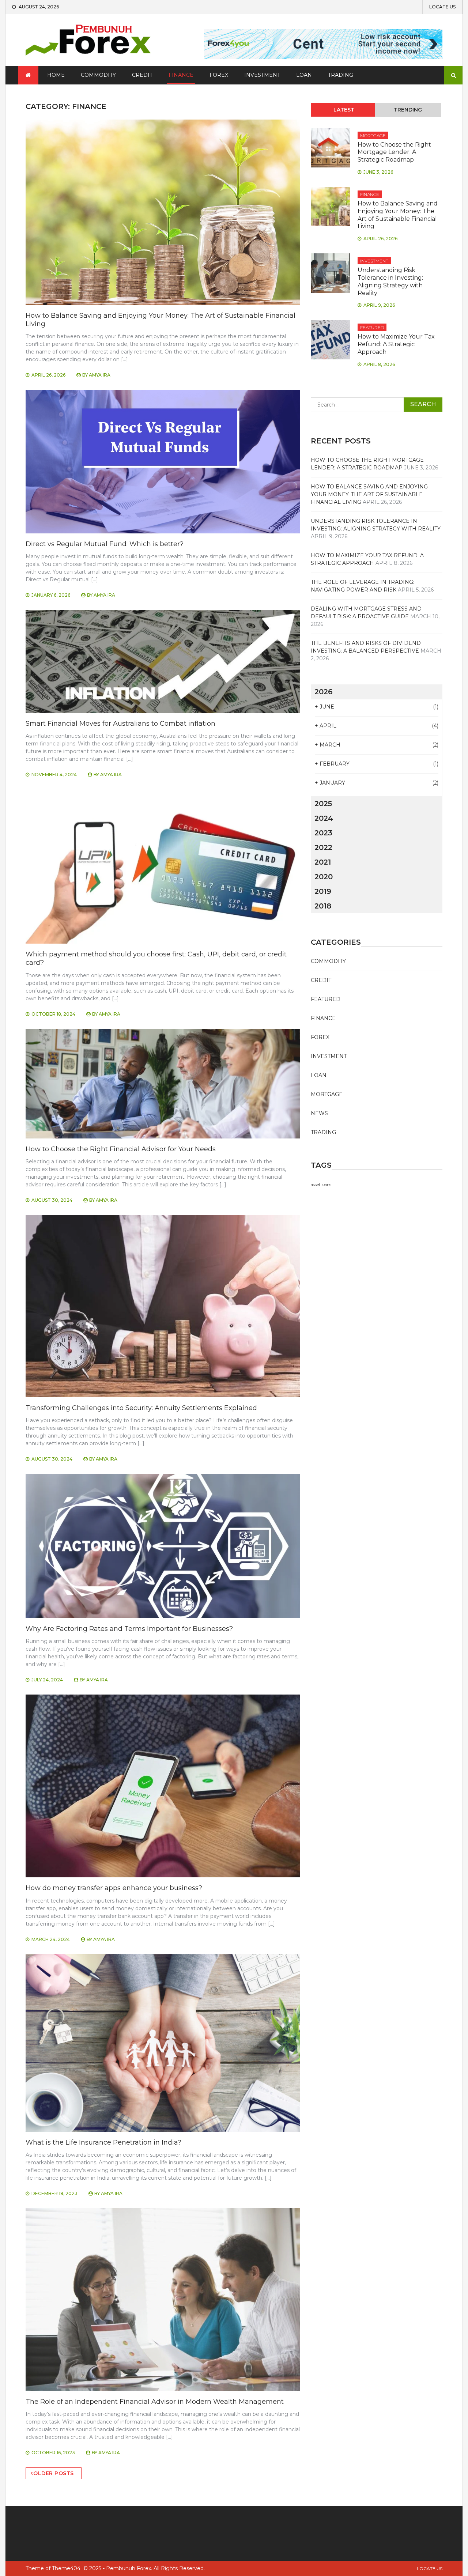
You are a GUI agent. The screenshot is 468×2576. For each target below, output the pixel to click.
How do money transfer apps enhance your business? (114, 1888)
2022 (323, 847)
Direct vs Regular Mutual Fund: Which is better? (105, 544)
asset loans (321, 1185)
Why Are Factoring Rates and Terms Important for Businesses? (129, 1629)
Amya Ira (100, 375)
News (319, 1113)
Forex (219, 75)
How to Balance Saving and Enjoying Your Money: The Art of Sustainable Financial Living (398, 215)
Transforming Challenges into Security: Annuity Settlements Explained (141, 1408)
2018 (323, 906)
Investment (262, 75)
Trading (341, 75)
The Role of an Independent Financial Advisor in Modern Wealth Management (155, 2402)
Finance (181, 75)
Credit (142, 75)
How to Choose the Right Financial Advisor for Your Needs (121, 1149)
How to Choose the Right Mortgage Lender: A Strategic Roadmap (394, 152)
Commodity (98, 75)
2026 (324, 692)
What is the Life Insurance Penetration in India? (103, 2142)
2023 (323, 833)
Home (56, 75)
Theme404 (66, 2568)
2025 (323, 804)
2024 (324, 818)
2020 (324, 877)
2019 (323, 891)
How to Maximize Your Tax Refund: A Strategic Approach (396, 344)
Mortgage (373, 135)
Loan (304, 75)
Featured (372, 327)
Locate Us (442, 7)
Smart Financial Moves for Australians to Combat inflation (120, 724)
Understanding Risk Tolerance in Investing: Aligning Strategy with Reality (390, 281)
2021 (323, 862)
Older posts (54, 2473)
